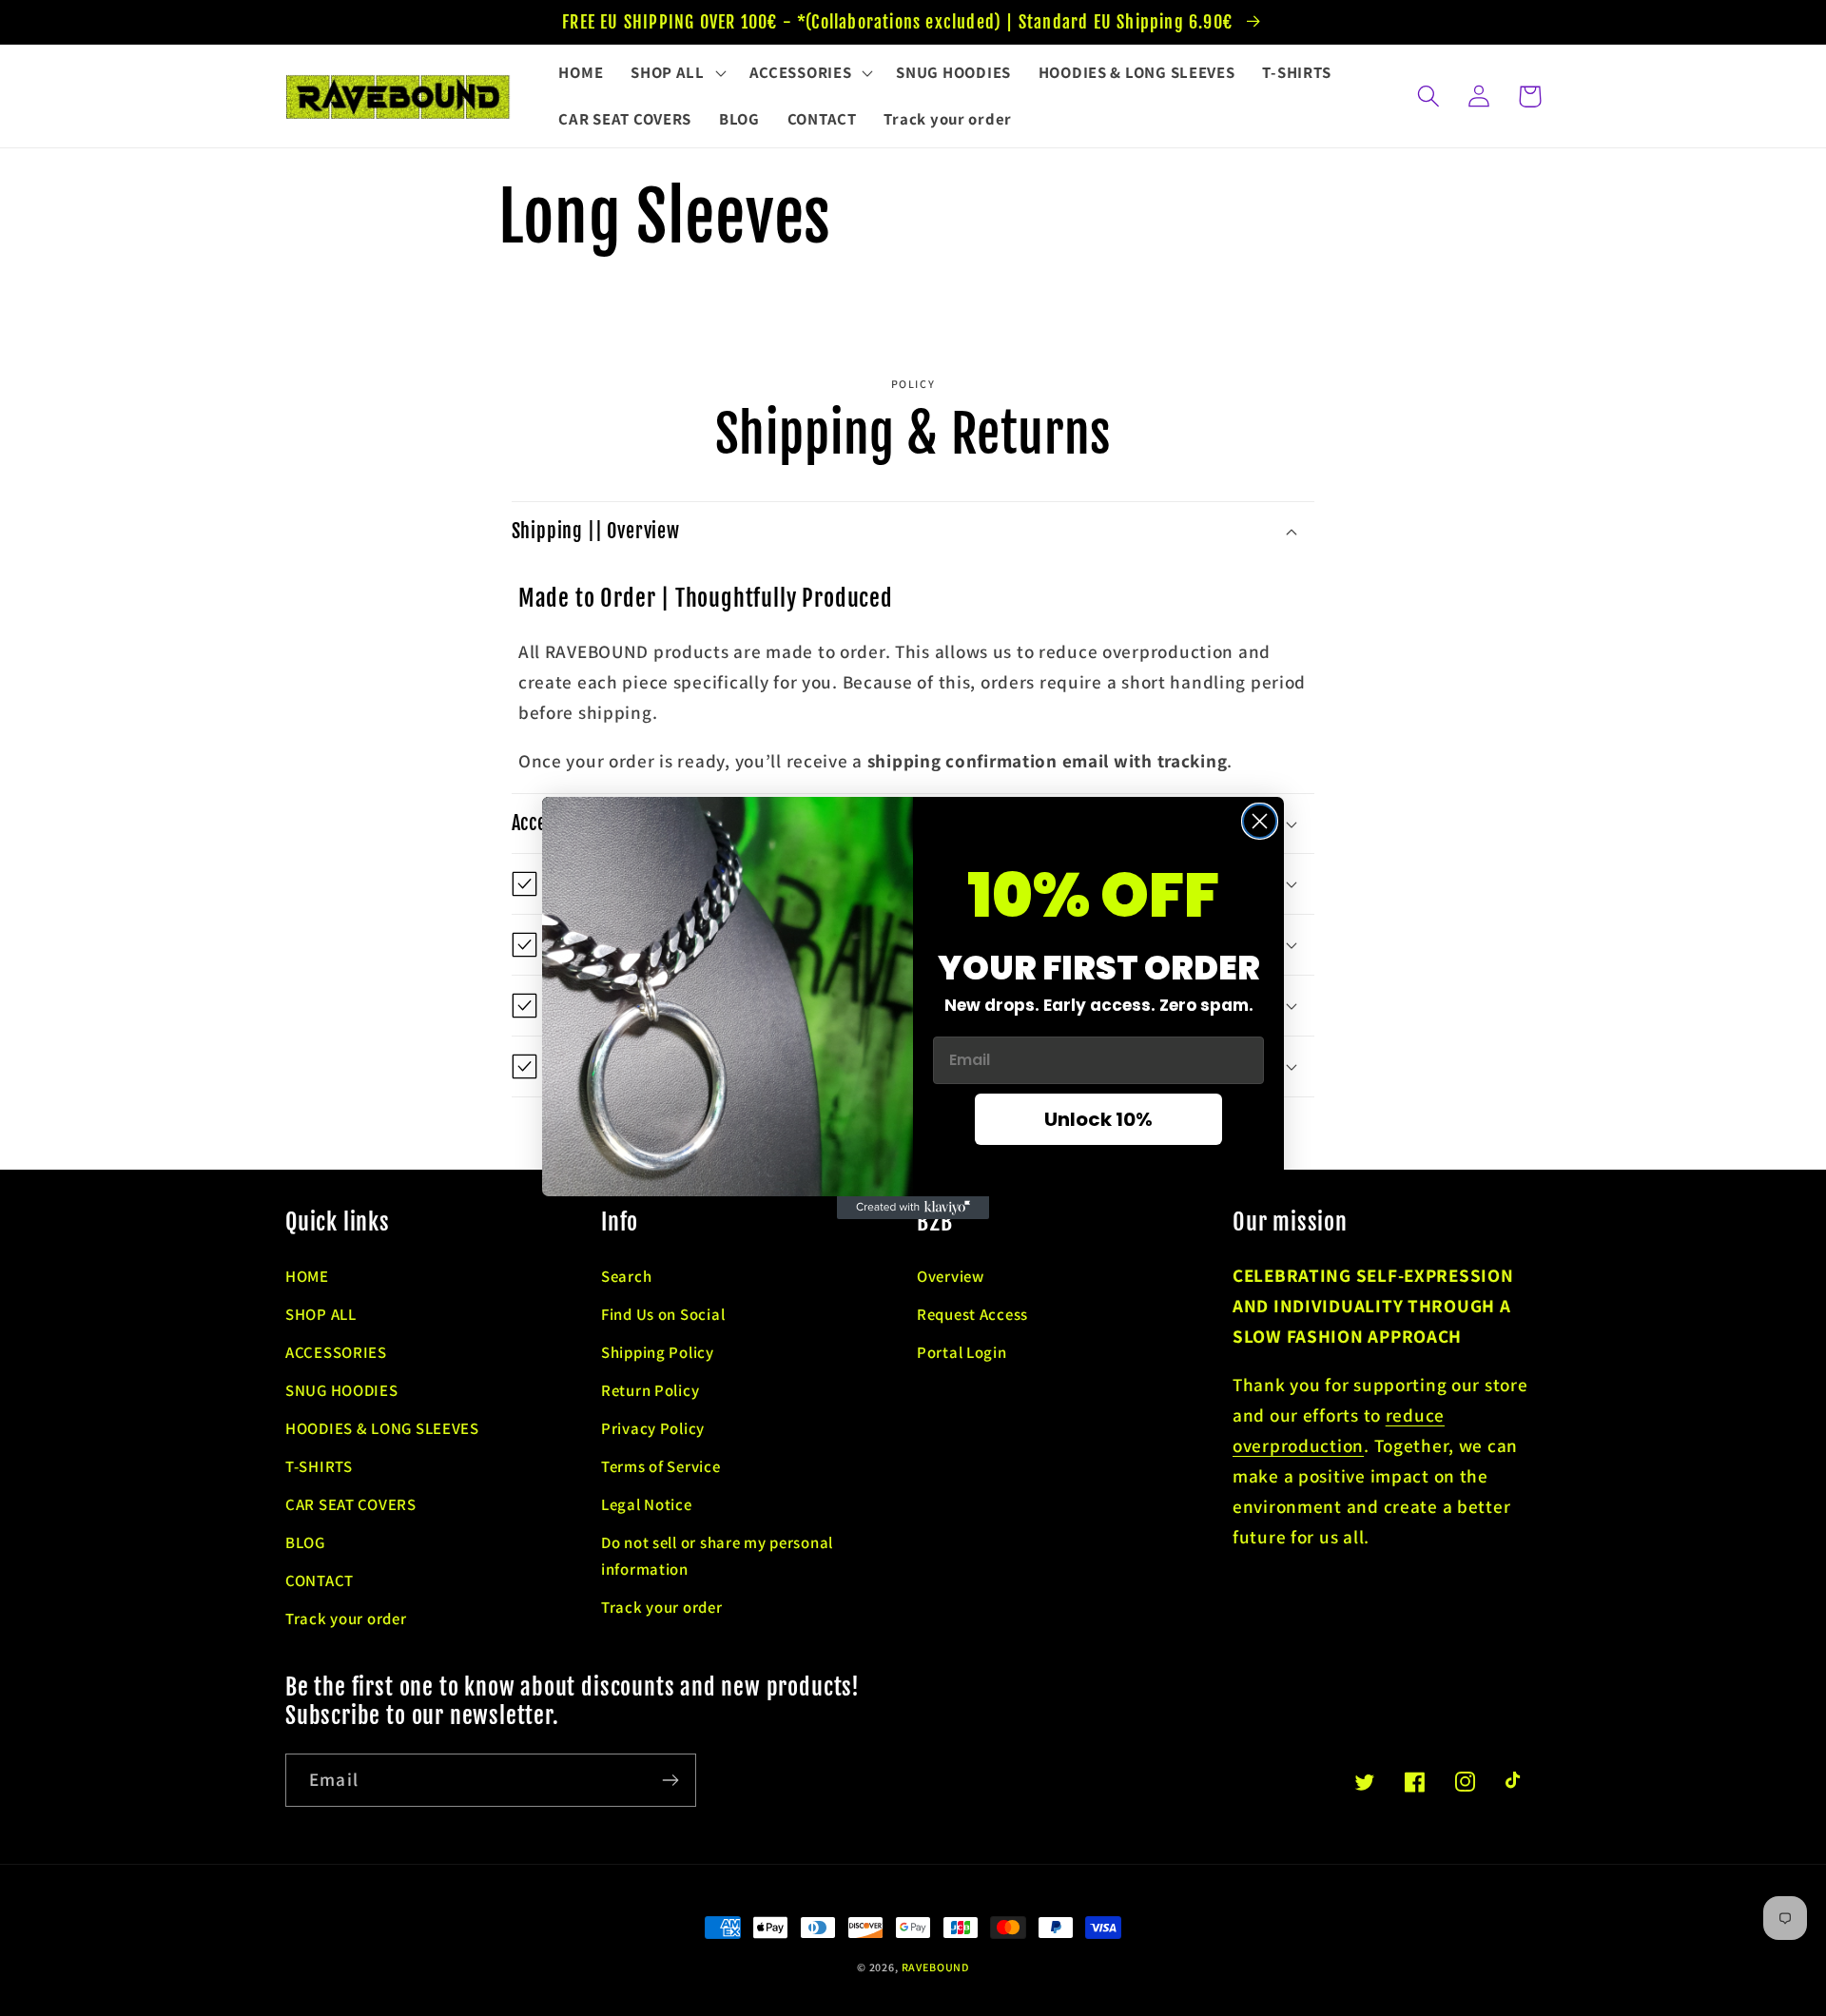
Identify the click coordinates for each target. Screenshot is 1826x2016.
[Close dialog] (1260, 821)
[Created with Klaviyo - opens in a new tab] (913, 1208)
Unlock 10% (1098, 1119)
